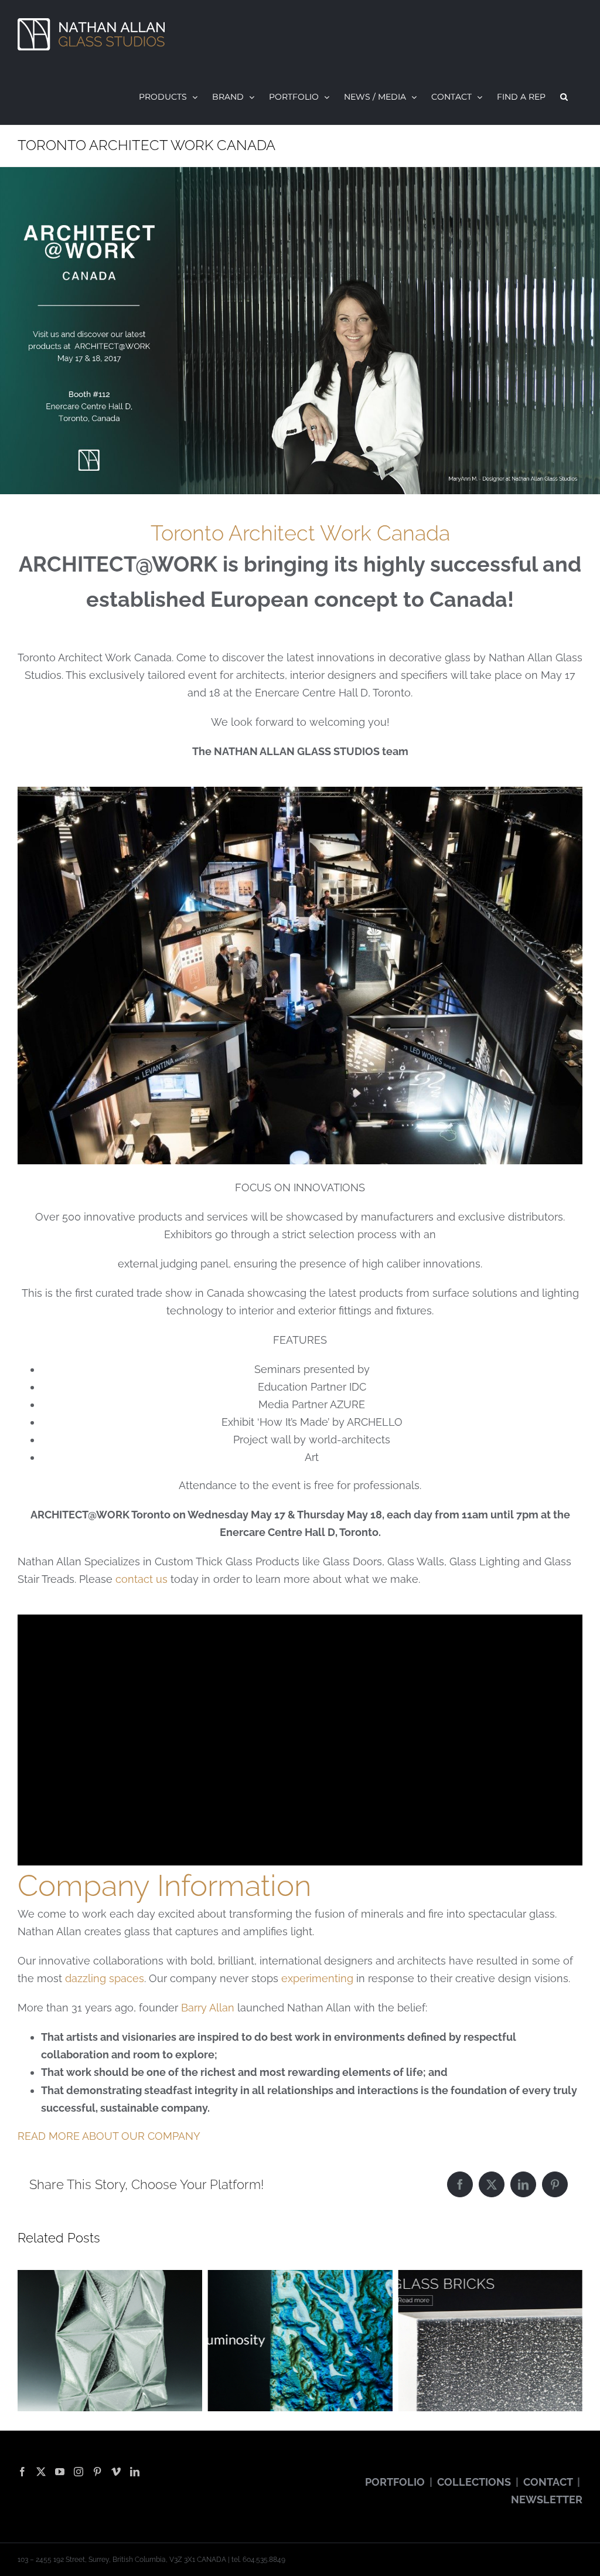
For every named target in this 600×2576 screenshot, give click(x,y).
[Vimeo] (116, 2472)
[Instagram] (79, 2472)
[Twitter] (41, 2472)
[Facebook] (460, 2184)
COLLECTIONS (474, 2482)
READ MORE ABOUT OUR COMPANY (109, 2136)
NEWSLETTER (547, 2499)
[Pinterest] (555, 2184)
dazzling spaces (105, 1978)
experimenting (317, 1978)
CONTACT (548, 2482)
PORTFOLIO (395, 2482)
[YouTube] (60, 2472)
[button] (564, 97)
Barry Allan (208, 2008)
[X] (492, 2184)
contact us (142, 1579)
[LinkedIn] (523, 2184)
